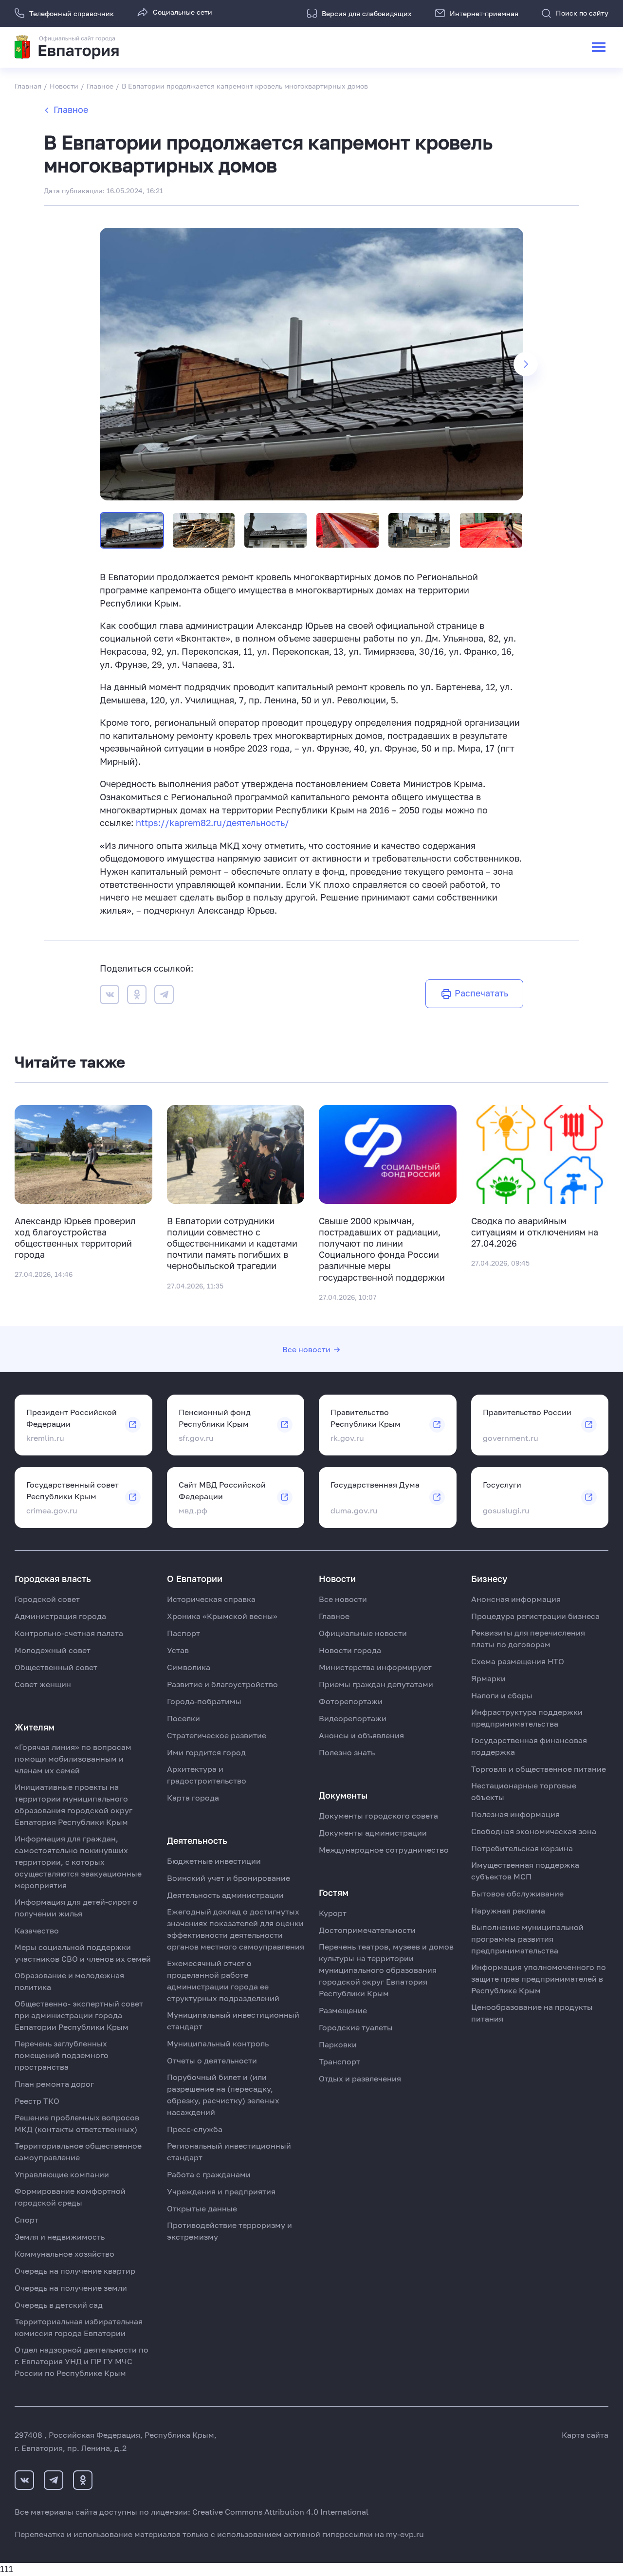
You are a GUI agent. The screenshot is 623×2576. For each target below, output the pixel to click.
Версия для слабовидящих (367, 13)
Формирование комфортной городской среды (70, 2197)
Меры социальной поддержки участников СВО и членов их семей (83, 1953)
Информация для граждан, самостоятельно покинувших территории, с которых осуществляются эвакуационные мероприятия (78, 1862)
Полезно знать (347, 1752)
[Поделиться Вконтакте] (110, 996)
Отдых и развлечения (360, 2079)
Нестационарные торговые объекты (524, 1791)
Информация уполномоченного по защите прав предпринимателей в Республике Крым (539, 1979)
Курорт (333, 1913)
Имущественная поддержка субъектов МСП (525, 1871)
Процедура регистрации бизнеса (535, 1616)
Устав (178, 1650)
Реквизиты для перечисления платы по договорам (528, 1638)
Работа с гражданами (209, 2174)
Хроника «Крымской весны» (222, 1616)
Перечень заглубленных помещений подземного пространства (62, 2055)
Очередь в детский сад (59, 2305)
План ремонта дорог (54, 2084)
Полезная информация (515, 1814)
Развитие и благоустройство (222, 1684)
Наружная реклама (508, 1911)
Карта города (193, 1798)
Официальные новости (363, 1633)
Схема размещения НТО (518, 1661)
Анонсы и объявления (361, 1735)
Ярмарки (488, 1678)
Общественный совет (56, 1667)
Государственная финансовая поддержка (529, 1746)
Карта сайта (585, 2435)
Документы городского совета (378, 1816)
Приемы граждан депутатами (376, 1684)
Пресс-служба (195, 2129)
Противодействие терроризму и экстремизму (229, 2231)
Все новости (306, 1349)
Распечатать (481, 993)
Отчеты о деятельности (212, 2061)
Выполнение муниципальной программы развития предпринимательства (527, 1939)
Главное (71, 110)
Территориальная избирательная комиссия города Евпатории (79, 2327)
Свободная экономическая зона (534, 1831)
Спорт (27, 2220)
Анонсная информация (516, 1599)
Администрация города (60, 1616)
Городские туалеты (356, 2027)
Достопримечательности (367, 1930)
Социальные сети (183, 12)
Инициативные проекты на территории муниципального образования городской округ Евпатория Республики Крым (73, 1804)
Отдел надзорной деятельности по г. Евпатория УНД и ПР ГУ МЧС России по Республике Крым (82, 2361)
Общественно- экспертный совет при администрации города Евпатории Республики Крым (79, 2015)
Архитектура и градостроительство (207, 1775)
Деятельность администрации (225, 1895)
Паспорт (183, 1633)
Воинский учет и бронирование (229, 1878)
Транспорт (339, 2061)
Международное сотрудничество (384, 1850)
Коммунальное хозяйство (64, 2254)
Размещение (343, 2010)
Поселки (183, 1718)
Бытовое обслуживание (517, 1894)
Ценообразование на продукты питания (532, 2013)
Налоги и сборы (502, 1695)
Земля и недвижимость (60, 2237)
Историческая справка (211, 1599)
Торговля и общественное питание (539, 1769)
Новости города (350, 1650)
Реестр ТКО (37, 2101)
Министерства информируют (375, 1667)
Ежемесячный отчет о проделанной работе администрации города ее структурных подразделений (223, 1981)
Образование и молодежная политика (69, 1981)
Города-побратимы (204, 1701)
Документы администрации (373, 1833)
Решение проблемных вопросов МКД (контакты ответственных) (77, 2123)
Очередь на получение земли (71, 2288)
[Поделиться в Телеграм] (164, 996)
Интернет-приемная (484, 13)
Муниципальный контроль (218, 2043)
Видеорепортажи (353, 1718)
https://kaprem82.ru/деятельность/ (212, 823)
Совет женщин (43, 1684)
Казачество (37, 1931)
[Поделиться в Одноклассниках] (137, 996)
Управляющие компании (62, 2174)
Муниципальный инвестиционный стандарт (233, 2021)
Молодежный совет (53, 1650)
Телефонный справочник (72, 13)
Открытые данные (202, 2208)
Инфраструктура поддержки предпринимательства (527, 1718)
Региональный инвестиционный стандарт (229, 2152)
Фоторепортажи (351, 1701)
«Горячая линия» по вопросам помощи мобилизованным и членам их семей (73, 1759)
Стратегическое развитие (217, 1735)
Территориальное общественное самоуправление (78, 2152)
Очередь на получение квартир (75, 2271)
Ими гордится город (206, 1752)
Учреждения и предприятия (221, 2191)
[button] (526, 364)
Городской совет (47, 1599)
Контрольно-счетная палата (69, 1633)
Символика (189, 1667)
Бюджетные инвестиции (214, 1861)
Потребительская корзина (522, 1848)
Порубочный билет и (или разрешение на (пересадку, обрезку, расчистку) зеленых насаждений (223, 2095)
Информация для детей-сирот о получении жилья (76, 1908)
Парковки (338, 2044)
